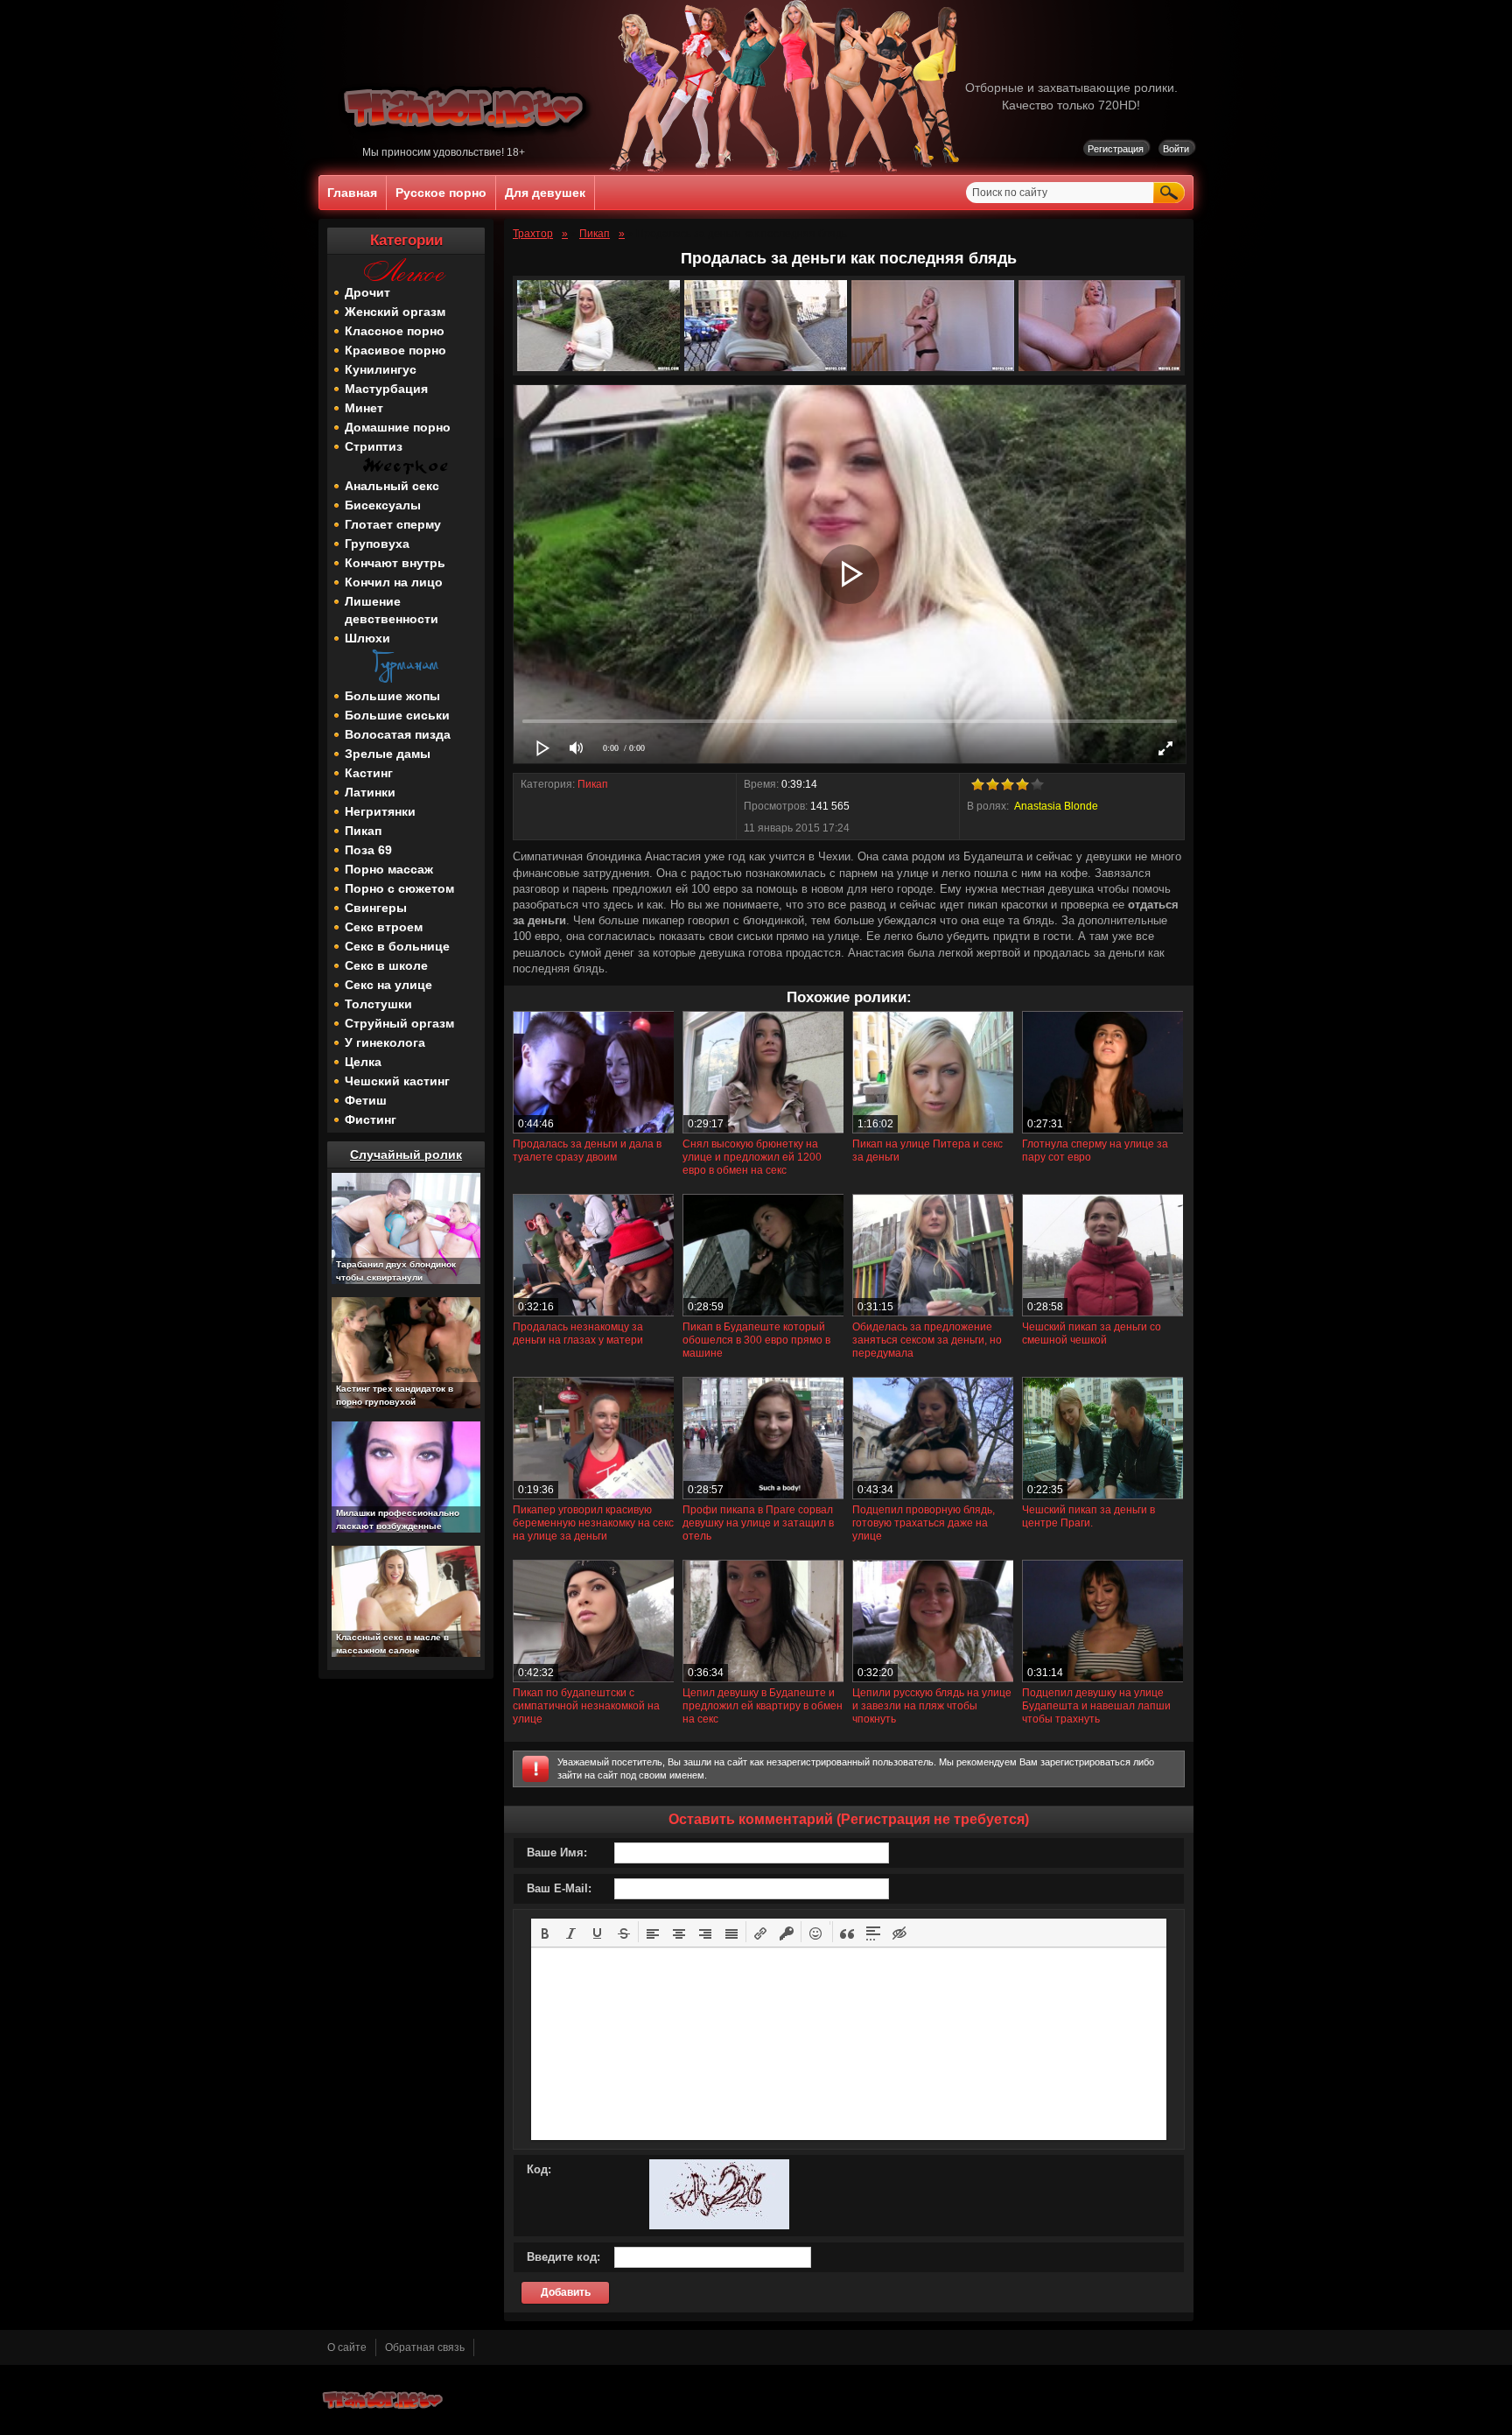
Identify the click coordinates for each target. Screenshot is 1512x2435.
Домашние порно (398, 427)
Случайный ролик (406, 1154)
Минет (364, 408)
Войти (1176, 149)
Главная (352, 193)
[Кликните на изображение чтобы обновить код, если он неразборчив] (719, 2226)
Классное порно (395, 331)
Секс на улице (388, 985)
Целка (363, 1062)
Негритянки (380, 811)
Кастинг (369, 773)
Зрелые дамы (388, 754)
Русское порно (441, 193)
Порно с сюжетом (399, 888)
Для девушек (545, 193)
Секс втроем (384, 927)
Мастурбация (386, 389)
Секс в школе (386, 965)
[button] (545, 1932)
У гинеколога (385, 1042)
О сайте (347, 2347)
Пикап (363, 831)
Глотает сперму (393, 524)
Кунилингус (381, 369)
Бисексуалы (383, 505)
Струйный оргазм (399, 1023)
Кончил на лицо (394, 582)
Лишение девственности (392, 610)
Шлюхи (367, 638)
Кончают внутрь (395, 563)
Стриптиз (374, 446)
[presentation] (545, 1932)
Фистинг (371, 1119)
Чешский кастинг (397, 1081)
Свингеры (376, 908)
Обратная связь (425, 2347)
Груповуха (377, 544)
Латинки (370, 792)
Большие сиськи (397, 715)
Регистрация (1116, 149)
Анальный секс (392, 486)
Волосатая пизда (398, 734)
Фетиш (366, 1100)
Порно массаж (389, 869)
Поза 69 (368, 850)
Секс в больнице (397, 946)
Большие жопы (392, 696)
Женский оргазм (395, 312)
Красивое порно (395, 350)
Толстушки (378, 1004)
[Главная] (466, 143)
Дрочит (367, 292)
